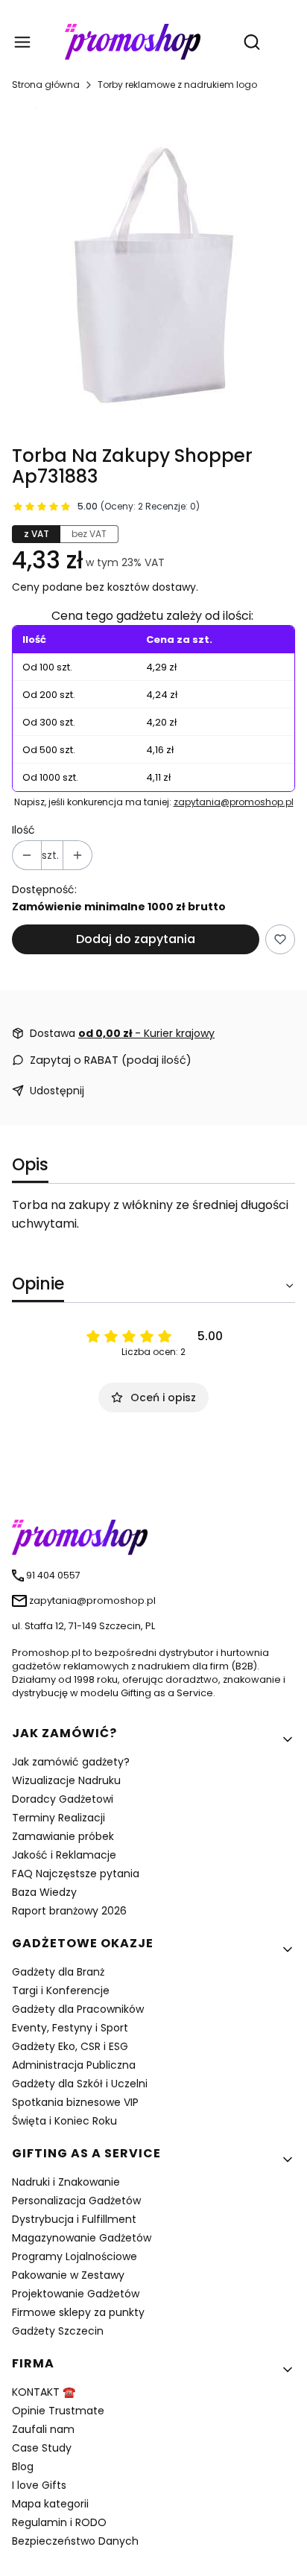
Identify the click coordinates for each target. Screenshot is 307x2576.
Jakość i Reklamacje (64, 1855)
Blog (23, 2466)
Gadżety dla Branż (58, 1972)
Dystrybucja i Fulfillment (74, 2219)
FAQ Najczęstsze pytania (76, 1874)
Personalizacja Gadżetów (76, 2201)
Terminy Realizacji (58, 1818)
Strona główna (46, 85)
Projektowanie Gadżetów (76, 2294)
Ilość (23, 830)
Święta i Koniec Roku (64, 2121)
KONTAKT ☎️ (44, 2392)
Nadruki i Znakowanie (66, 2182)
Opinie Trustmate (58, 2411)
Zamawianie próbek (63, 1836)
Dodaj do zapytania (136, 939)
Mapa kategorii (50, 2504)
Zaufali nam (43, 2429)
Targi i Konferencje (61, 1990)
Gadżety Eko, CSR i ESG (70, 2046)
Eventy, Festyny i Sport (70, 2028)
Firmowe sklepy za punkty (78, 2312)
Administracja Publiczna (74, 2065)
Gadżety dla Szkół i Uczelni (80, 2084)
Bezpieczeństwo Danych (75, 2541)
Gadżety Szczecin (58, 2331)
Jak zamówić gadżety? (71, 1762)
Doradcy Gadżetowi (63, 1799)
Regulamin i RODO (59, 2522)
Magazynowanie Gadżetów (82, 2238)
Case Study (42, 2448)
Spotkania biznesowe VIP (75, 2102)
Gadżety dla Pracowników (78, 2009)
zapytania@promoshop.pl (234, 802)
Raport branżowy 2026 (69, 1911)
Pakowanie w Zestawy (68, 2275)
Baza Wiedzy (44, 1892)
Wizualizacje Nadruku (66, 1780)
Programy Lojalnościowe (75, 2256)
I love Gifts (39, 2485)
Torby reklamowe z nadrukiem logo (177, 85)
